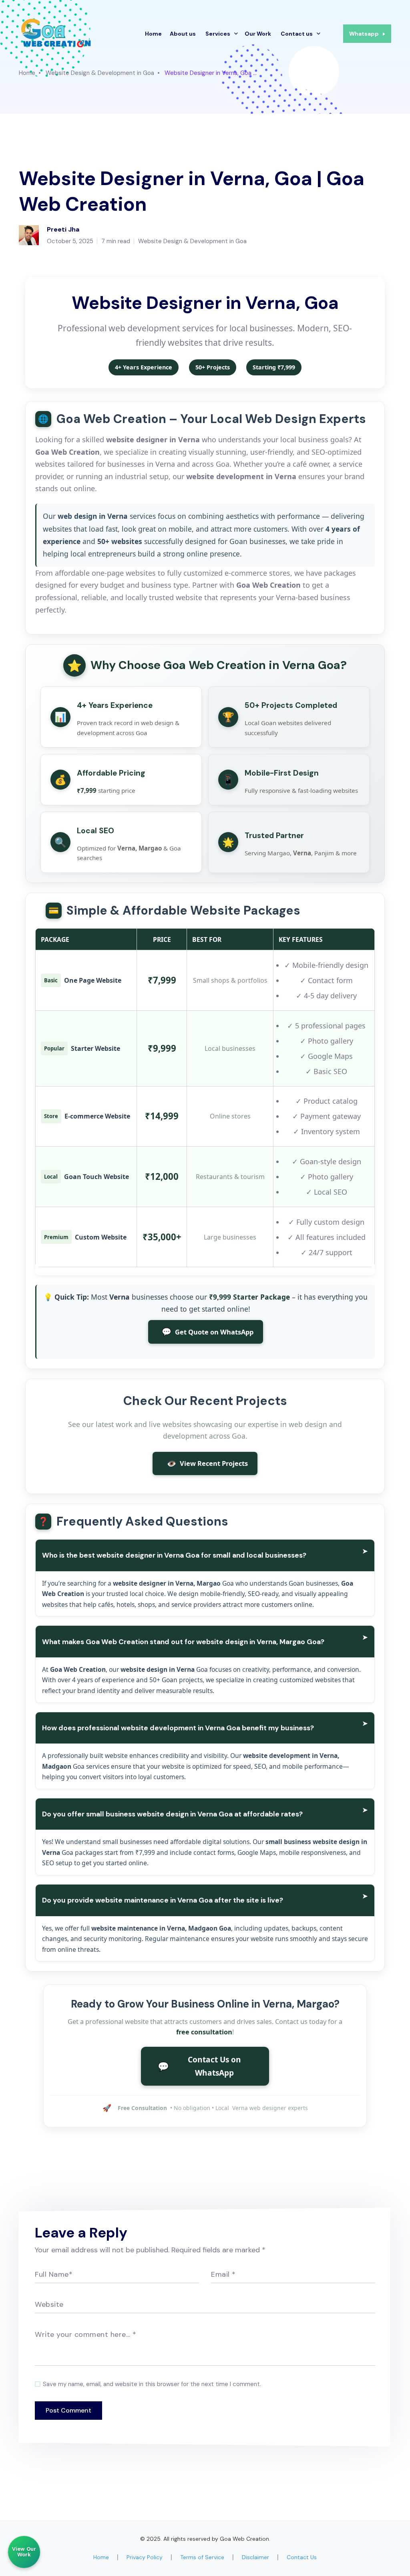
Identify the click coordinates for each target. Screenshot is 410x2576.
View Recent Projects (207, 1463)
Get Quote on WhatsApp (208, 1331)
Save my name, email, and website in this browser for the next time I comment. (152, 2384)
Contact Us (302, 2557)
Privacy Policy (145, 2557)
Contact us (297, 34)
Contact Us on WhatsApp (200, 2066)
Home (153, 34)
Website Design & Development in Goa (100, 73)
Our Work (258, 34)
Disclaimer (255, 2557)
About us (183, 34)
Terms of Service (202, 2557)
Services (218, 34)
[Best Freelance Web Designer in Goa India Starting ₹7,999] (57, 33)
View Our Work (24, 2552)
